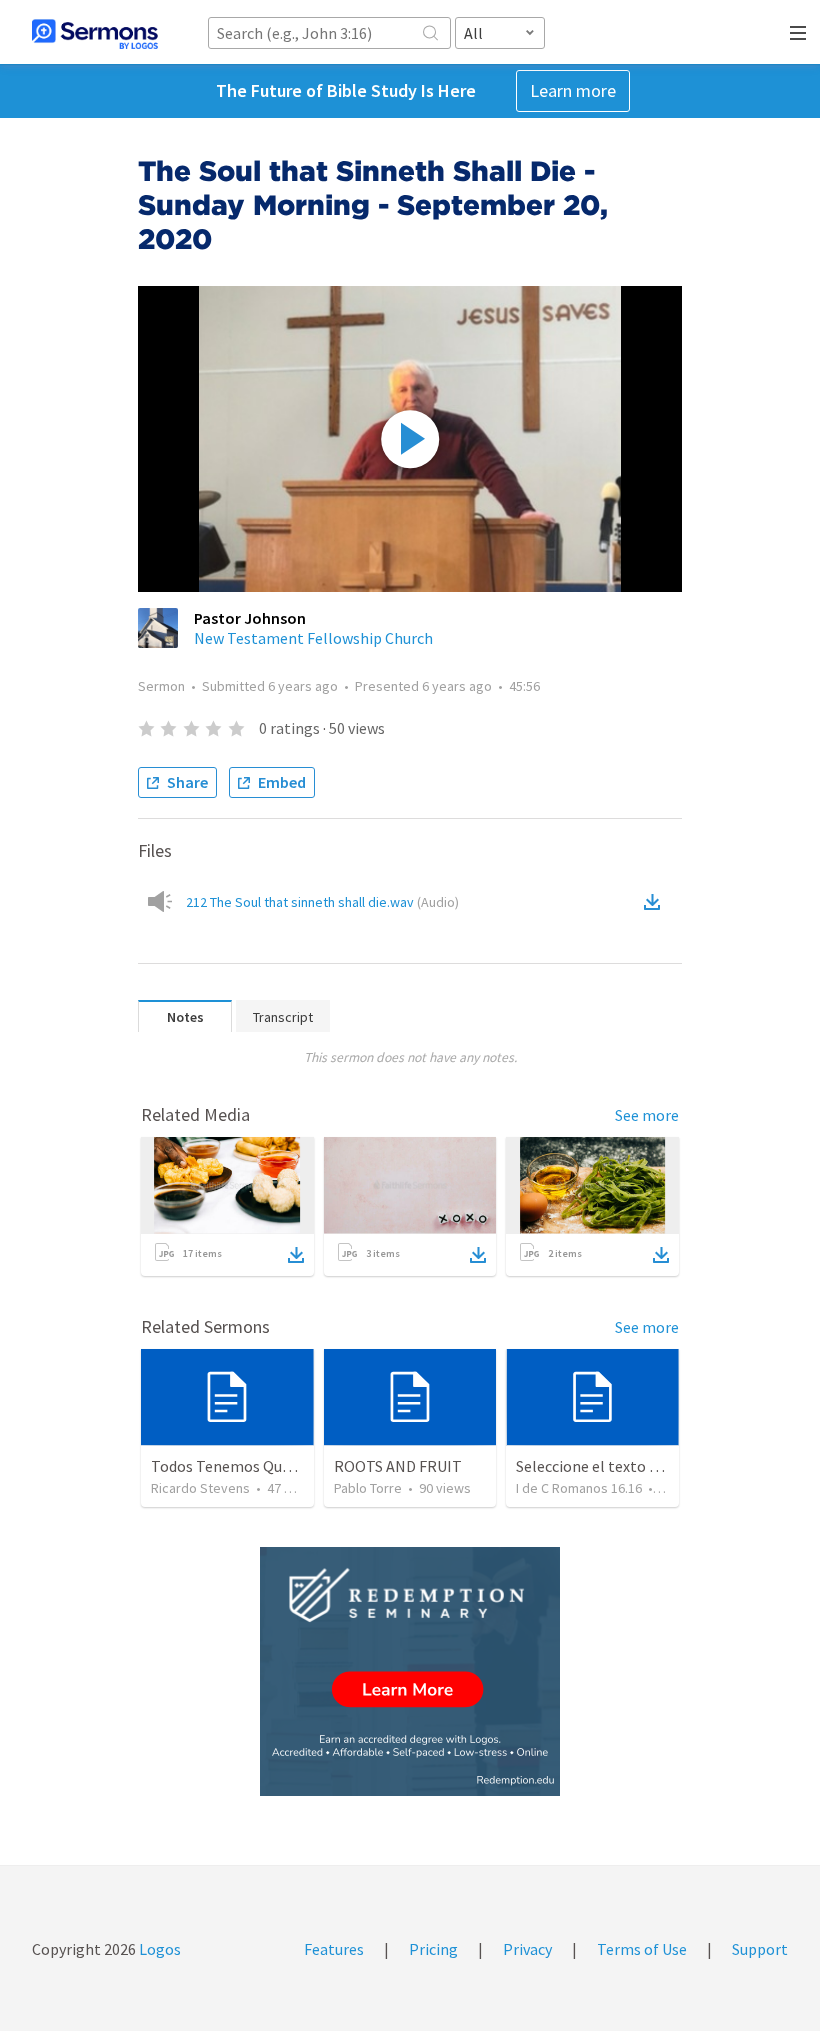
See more (647, 1115)
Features (334, 1949)
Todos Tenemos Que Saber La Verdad (275, 1466)
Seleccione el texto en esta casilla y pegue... (663, 1466)
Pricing (433, 1949)
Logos (158, 1949)
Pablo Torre (368, 1488)
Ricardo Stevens (200, 1488)
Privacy (527, 1949)
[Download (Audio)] (656, 902)
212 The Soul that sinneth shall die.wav (322, 902)
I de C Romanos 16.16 (579, 1488)
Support (760, 1949)
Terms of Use (642, 1949)
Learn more (573, 90)
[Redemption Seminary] (410, 1671)
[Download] (296, 1255)
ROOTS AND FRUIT (398, 1466)
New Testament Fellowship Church (313, 638)
